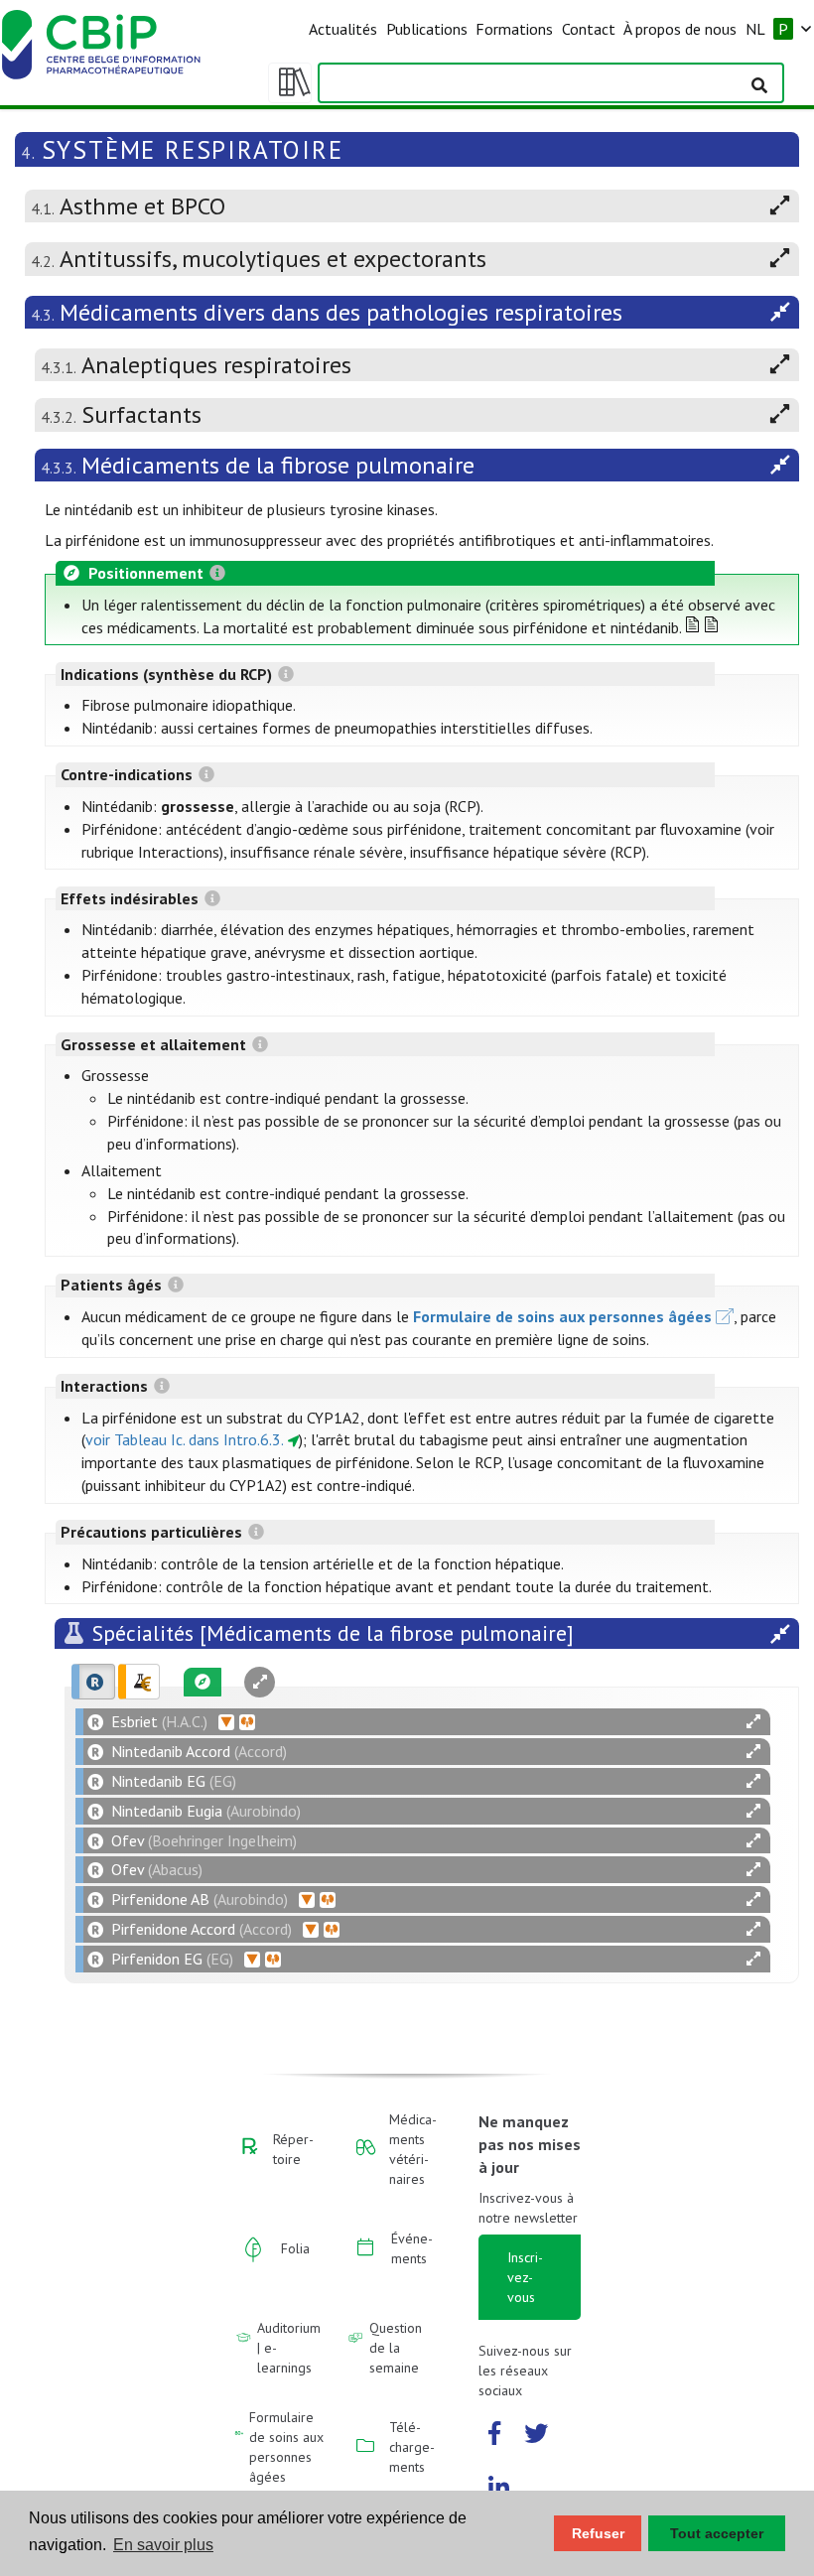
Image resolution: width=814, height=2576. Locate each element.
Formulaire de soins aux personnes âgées (562, 1316)
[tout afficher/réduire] (753, 1722)
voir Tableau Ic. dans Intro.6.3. (185, 1439)
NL (755, 29)
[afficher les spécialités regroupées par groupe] (139, 1682)
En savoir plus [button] (163, 2545)
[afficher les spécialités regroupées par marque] (93, 1682)
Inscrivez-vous (525, 2277)
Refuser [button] (598, 2533)
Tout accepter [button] (717, 2533)
